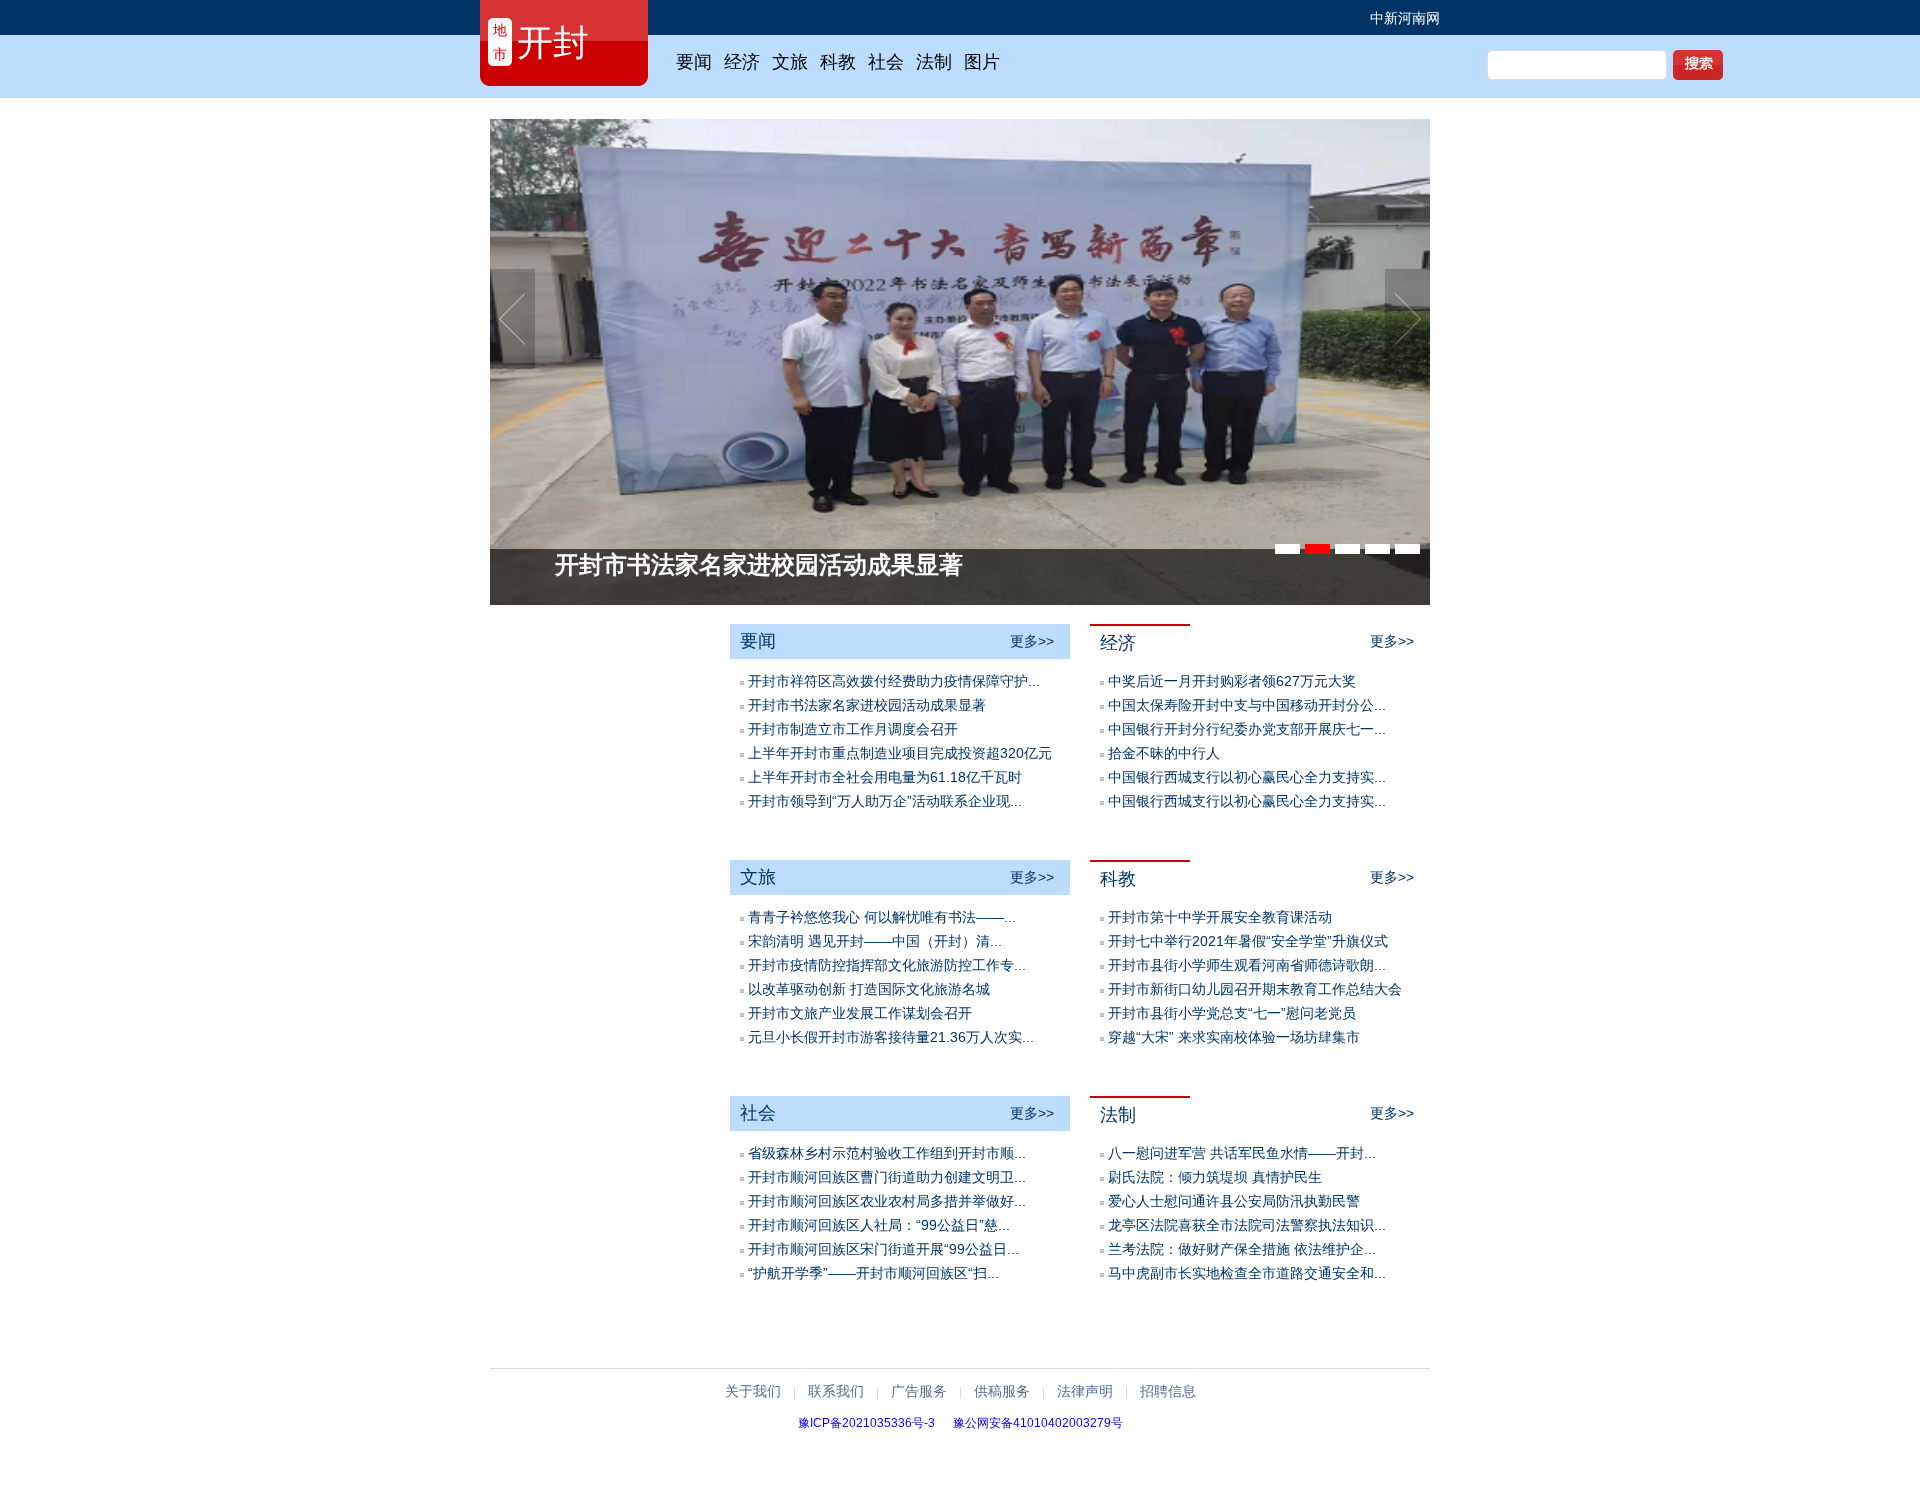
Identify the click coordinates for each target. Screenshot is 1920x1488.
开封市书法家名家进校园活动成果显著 (867, 705)
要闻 (758, 641)
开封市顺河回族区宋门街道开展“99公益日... (883, 1249)
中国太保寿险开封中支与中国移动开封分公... (1247, 705)
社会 (758, 1113)
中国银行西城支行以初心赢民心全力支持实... (1247, 777)
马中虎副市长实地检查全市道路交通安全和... (1247, 1273)
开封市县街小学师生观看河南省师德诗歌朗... (1247, 965)
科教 (1118, 879)
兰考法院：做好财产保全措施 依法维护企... (1242, 1249)
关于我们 (753, 1391)
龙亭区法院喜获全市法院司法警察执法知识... (1247, 1225)
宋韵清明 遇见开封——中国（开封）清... (875, 941)
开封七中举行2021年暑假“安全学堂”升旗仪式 (1248, 941)
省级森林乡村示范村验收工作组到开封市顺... (887, 1153)
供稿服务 (1002, 1391)
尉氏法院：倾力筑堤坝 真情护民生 (1215, 1177)
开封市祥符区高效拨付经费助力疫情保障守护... (894, 681)
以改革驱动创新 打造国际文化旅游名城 (869, 989)
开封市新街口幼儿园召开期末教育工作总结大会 (1255, 989)
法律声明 (1085, 1391)
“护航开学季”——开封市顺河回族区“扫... (873, 1273)
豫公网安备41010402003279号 (1038, 1423)
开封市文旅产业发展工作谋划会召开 (860, 1013)
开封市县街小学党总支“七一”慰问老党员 (1232, 1013)
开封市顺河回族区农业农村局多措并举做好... (887, 1201)
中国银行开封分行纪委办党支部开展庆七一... (1247, 729)
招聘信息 (1168, 1391)
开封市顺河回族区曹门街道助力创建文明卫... (887, 1177)
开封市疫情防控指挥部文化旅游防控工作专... (887, 965)
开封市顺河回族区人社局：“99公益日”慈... (879, 1225)
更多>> (1032, 641)
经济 (1118, 643)
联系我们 (836, 1391)
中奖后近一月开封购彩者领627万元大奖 (1232, 681)
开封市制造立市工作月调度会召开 (853, 729)
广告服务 (919, 1391)
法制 (1118, 1115)
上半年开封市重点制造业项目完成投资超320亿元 (900, 753)
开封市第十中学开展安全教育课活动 (1220, 917)
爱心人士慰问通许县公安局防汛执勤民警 (1234, 1201)
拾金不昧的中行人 (1164, 753)
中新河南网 (1405, 18)
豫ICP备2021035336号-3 (866, 1423)
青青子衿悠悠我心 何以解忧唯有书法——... (882, 917)
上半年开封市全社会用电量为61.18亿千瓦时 (885, 777)
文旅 (758, 877)
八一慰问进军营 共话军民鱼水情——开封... (1242, 1153)
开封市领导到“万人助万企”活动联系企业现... (885, 801)
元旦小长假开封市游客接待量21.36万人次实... (891, 1037)
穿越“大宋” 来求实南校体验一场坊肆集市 (1234, 1037)
